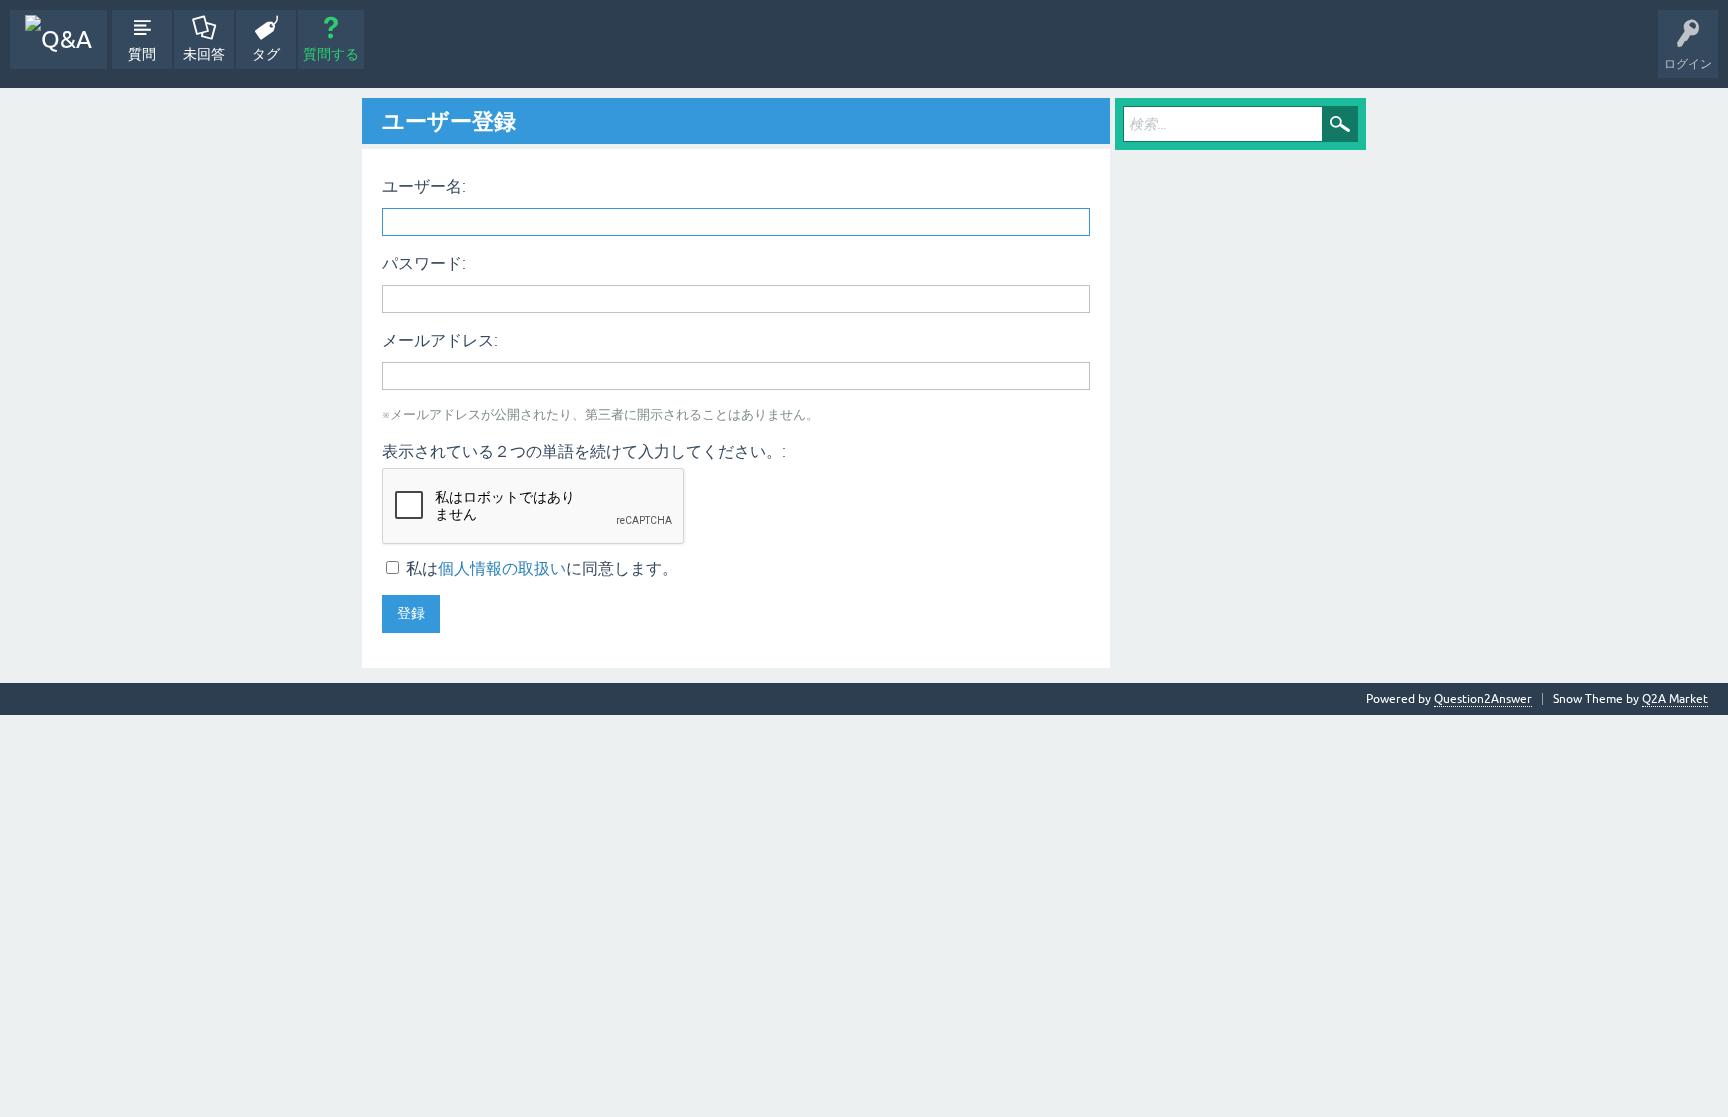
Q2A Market (1675, 699)
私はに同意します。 (540, 568)
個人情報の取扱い (502, 568)
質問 (142, 54)
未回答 (204, 54)
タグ (266, 54)
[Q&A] (58, 39)
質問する (331, 54)
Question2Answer (1483, 699)
